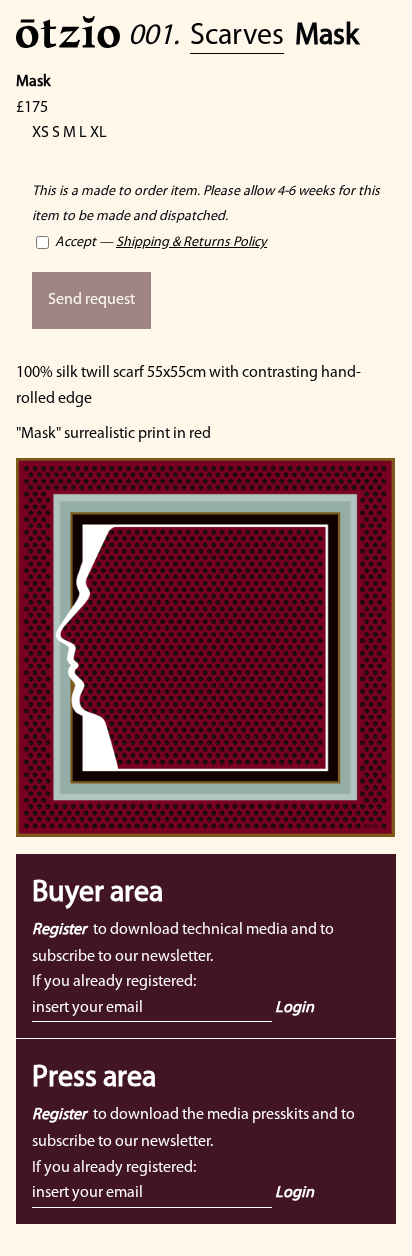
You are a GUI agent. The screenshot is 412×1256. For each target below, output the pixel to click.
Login (294, 1008)
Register (59, 930)
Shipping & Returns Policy (191, 242)
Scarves (237, 36)
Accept (74, 242)
